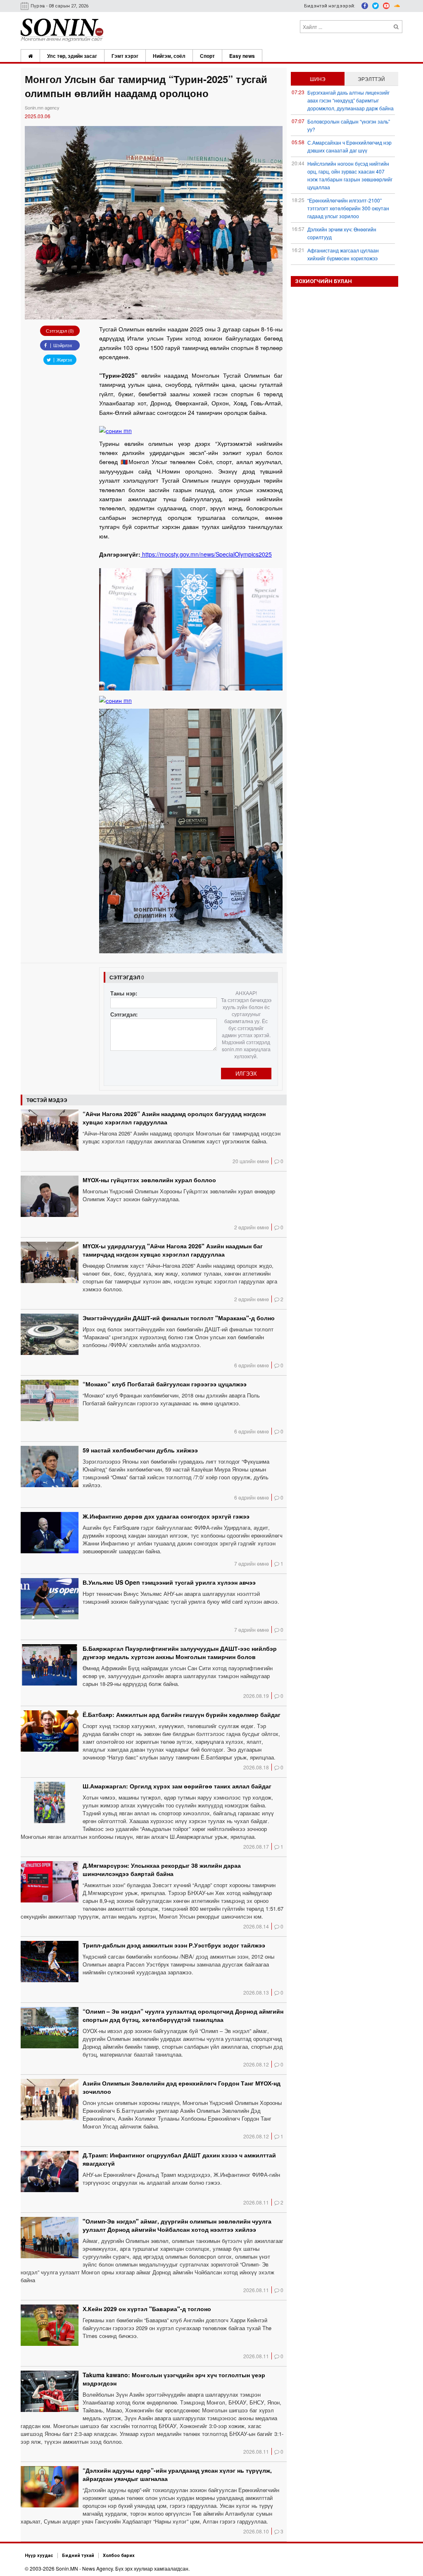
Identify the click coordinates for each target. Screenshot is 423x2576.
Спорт (207, 56)
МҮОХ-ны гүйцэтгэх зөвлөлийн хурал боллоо (149, 1180)
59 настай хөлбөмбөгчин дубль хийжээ (140, 1450)
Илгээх (246, 1073)
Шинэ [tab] (318, 79)
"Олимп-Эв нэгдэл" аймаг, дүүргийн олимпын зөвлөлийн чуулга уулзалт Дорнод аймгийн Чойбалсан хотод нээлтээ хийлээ (177, 2225)
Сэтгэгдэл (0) (60, 331)
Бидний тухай (78, 2556)
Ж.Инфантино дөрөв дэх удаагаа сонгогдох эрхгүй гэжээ (166, 1516)
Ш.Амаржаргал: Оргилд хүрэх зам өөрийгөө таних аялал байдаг (177, 1786)
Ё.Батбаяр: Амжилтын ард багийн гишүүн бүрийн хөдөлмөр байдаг (182, 1714)
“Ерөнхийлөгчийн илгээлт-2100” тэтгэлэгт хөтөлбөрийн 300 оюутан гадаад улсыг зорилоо (348, 208)
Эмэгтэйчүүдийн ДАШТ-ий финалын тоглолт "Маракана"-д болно (179, 1318)
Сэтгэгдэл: (124, 1014)
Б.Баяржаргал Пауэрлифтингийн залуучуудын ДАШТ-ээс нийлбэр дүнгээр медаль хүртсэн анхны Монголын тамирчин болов (180, 1652)
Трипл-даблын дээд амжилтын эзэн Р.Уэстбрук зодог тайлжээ (174, 1945)
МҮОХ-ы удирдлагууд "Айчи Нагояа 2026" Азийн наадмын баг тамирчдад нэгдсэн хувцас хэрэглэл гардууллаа (173, 1250)
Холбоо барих (119, 2556)
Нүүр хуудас (39, 2556)
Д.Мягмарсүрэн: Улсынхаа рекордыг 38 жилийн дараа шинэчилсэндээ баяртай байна (162, 1869)
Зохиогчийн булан (323, 281)
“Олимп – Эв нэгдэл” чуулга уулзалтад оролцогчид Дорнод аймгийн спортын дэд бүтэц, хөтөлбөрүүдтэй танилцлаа (183, 2015)
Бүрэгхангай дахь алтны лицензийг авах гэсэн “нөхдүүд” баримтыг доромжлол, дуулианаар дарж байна (351, 100)
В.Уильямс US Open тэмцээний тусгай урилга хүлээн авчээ (169, 1582)
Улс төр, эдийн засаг (72, 56)
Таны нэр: (124, 993)
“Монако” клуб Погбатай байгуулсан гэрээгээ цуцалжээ (165, 1384)
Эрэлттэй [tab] (371, 79)
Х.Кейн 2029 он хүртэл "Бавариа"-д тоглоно (147, 2309)
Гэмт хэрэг (125, 56)
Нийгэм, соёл (169, 56)
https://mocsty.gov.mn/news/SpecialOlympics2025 (206, 554)
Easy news (242, 56)
